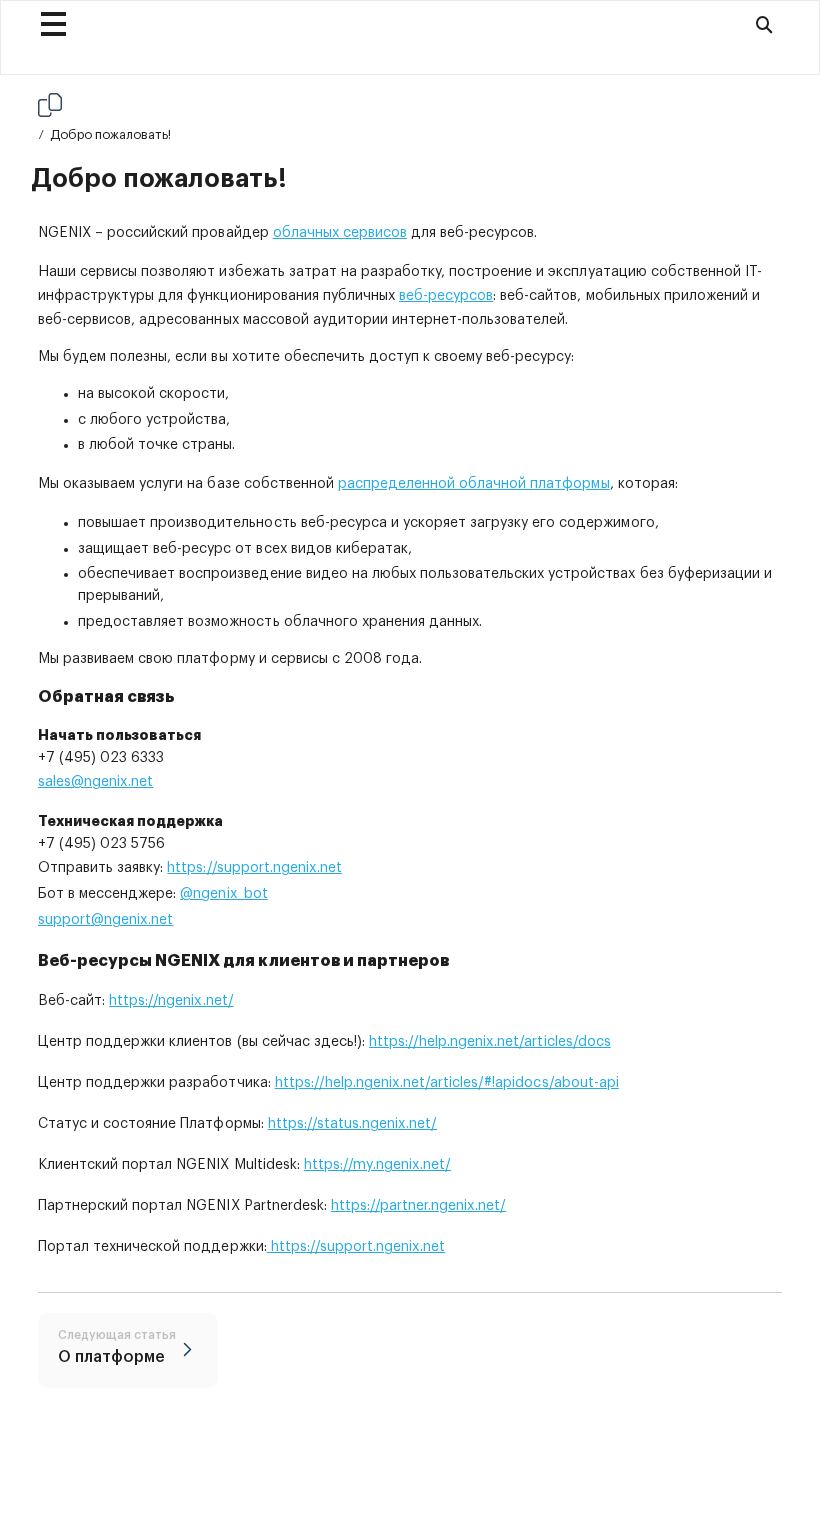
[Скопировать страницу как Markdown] (50, 104)
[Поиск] (764, 23)
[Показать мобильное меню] (53, 23)
